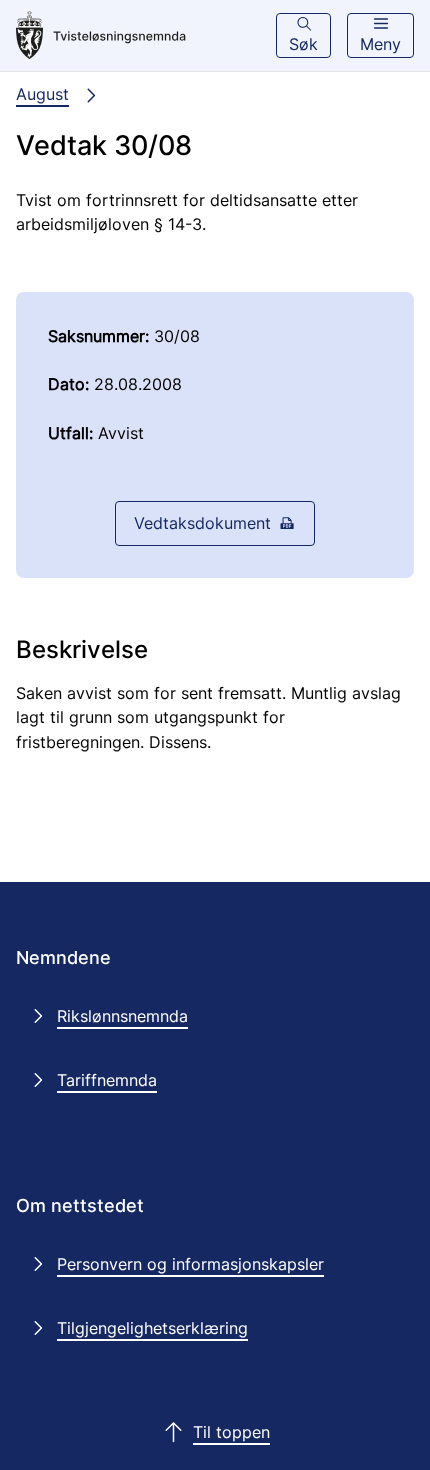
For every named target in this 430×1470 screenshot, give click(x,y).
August (42, 94)
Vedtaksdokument (202, 523)
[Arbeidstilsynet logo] (101, 36)
